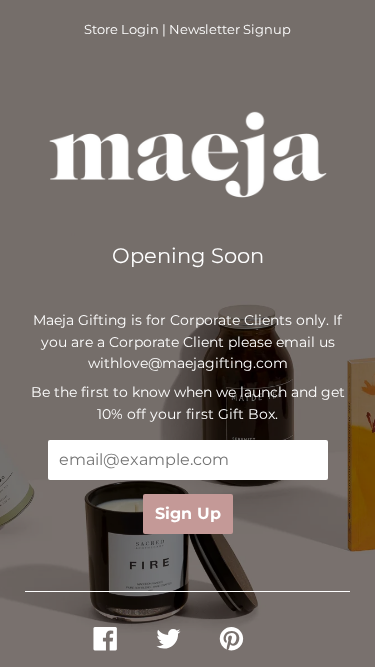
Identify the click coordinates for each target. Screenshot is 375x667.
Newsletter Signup (230, 29)
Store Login (121, 29)
